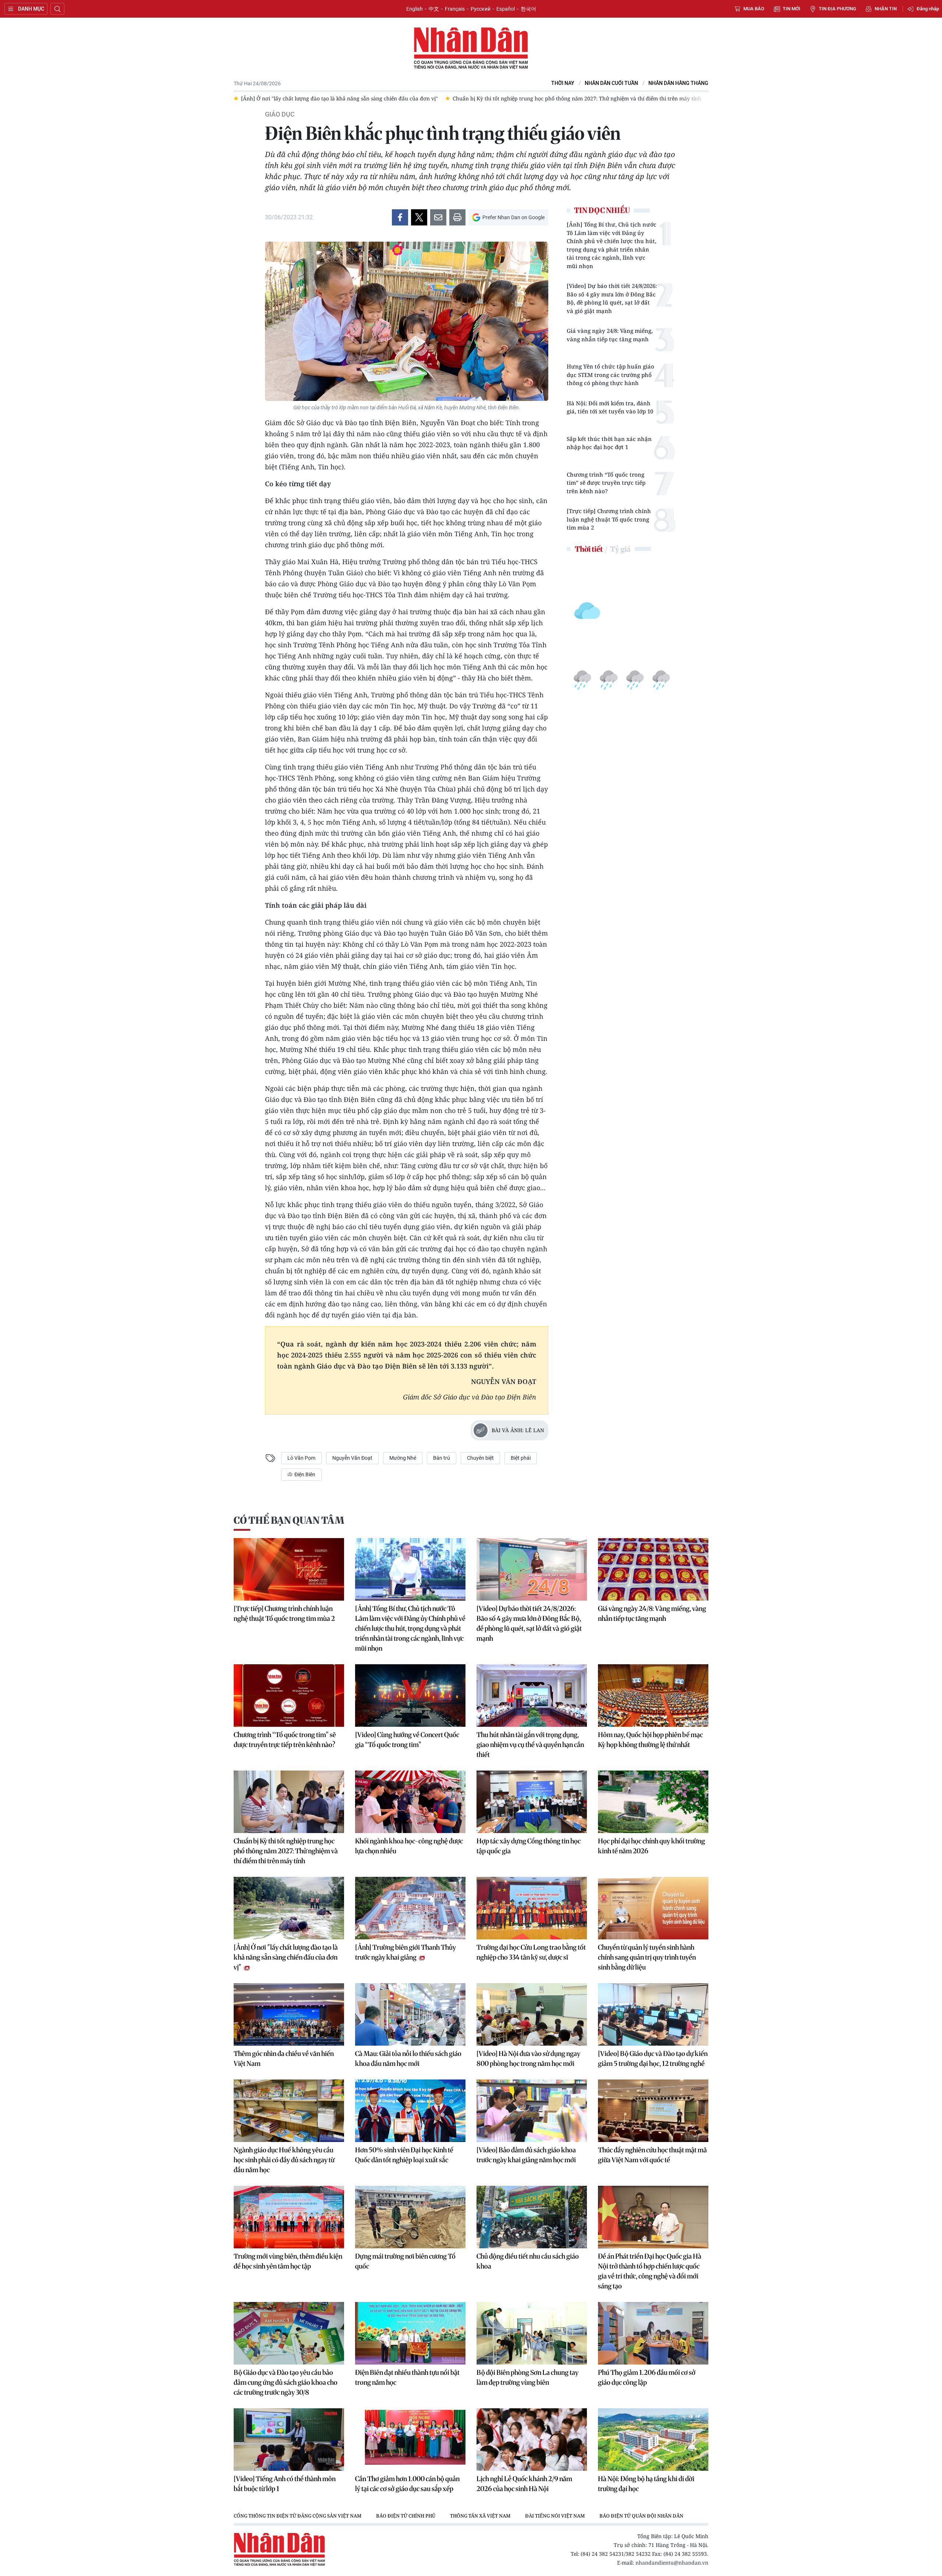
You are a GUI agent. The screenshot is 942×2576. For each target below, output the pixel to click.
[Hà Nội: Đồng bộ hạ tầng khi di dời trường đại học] (653, 2440)
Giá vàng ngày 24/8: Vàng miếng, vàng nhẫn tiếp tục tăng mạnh (610, 335)
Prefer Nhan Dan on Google (514, 217)
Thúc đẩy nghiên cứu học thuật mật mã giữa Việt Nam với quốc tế (652, 2155)
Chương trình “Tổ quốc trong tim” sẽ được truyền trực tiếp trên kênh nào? (606, 483)
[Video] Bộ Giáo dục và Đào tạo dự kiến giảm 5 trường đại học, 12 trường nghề (653, 2059)
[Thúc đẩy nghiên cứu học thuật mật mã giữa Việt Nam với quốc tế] (653, 2111)
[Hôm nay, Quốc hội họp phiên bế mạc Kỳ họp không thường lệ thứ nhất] (653, 1696)
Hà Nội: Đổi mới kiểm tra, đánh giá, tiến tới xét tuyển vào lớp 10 (610, 407)
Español (506, 9)
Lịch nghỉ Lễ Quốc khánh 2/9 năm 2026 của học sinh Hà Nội (524, 2484)
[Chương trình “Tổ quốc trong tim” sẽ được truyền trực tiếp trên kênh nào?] (289, 1696)
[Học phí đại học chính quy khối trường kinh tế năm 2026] (653, 1802)
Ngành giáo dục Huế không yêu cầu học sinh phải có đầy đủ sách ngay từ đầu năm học (284, 2160)
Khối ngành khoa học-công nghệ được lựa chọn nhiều (409, 1846)
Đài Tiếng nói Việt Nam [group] (555, 2516)
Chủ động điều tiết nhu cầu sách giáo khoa (528, 2261)
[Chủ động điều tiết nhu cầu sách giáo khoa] (532, 2217)
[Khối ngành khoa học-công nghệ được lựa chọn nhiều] (410, 1802)
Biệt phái (521, 1458)
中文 (434, 9)
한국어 (528, 9)
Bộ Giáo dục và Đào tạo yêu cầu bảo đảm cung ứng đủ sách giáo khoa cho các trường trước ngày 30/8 (286, 2382)
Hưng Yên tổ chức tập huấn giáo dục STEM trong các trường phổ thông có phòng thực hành (610, 375)
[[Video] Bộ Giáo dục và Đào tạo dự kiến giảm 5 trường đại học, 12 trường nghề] (653, 2014)
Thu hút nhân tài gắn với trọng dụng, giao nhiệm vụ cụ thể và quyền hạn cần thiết (530, 1745)
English (415, 9)
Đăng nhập (928, 9)
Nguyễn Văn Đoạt (352, 1458)
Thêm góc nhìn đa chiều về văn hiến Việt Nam (284, 2059)
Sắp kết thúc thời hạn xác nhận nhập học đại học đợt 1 (609, 443)
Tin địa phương (837, 9)
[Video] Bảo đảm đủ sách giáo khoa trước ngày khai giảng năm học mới (526, 2155)
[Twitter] (419, 217)
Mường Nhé (403, 1458)
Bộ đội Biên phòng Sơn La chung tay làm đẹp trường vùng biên (527, 2377)
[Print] (457, 217)
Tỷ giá (620, 549)
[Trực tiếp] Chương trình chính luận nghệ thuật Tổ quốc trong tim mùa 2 (609, 519)
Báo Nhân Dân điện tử (471, 49)
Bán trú (442, 1458)
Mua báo (754, 9)
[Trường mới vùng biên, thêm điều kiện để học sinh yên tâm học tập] (289, 2217)
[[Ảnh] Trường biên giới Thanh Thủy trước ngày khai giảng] (410, 1908)
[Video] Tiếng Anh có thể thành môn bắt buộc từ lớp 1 (285, 2484)
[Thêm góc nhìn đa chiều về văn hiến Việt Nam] (289, 2014)
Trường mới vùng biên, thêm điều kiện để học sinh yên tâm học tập (288, 2261)
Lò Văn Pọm (301, 1458)
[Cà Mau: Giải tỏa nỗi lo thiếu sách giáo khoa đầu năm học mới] (410, 2014)
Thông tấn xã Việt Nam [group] (480, 2516)
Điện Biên (304, 1474)
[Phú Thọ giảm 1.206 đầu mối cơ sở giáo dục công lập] (653, 2333)
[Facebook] (400, 217)
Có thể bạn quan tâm (289, 1520)
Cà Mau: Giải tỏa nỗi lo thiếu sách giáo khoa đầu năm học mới (408, 2059)
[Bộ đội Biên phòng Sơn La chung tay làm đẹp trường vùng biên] (532, 2333)
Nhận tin (886, 9)
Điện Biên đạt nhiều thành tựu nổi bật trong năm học (407, 2377)
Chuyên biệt (480, 1458)
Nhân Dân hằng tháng (678, 83)
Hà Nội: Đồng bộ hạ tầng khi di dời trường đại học (646, 2484)
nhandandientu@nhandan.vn (672, 2563)
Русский (481, 9)
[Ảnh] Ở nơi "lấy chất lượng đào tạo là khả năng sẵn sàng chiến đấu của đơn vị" (286, 1957)
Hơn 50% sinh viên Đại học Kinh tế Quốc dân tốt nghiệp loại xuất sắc (404, 2155)
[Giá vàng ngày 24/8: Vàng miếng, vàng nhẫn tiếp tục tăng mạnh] (653, 1569)
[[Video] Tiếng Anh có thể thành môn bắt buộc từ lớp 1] (289, 2440)
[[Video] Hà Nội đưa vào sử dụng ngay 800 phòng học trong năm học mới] (532, 2014)
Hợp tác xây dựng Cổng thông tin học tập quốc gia (529, 1846)
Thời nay (563, 83)
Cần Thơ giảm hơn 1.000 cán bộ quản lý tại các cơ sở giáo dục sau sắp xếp (407, 2484)
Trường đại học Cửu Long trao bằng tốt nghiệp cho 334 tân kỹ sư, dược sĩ (531, 1952)
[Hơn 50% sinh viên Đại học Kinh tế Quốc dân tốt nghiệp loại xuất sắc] (410, 2111)
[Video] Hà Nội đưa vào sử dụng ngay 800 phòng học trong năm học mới (528, 2059)
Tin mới (792, 9)
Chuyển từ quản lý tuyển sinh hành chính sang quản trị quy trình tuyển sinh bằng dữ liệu (647, 1957)
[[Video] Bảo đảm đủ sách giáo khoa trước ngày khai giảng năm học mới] (532, 2111)
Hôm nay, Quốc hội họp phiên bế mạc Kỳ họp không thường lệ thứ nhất (650, 1740)
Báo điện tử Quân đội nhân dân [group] (641, 2516)
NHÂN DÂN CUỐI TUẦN (611, 83)
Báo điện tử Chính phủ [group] (406, 2516)
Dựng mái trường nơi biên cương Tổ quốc (405, 2261)
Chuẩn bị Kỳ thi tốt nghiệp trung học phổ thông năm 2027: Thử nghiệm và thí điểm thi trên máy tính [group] (438, 98)
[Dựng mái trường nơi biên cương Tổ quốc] (410, 2217)
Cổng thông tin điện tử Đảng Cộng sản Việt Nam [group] (298, 2516)
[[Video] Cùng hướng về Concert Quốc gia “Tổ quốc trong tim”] (410, 1696)
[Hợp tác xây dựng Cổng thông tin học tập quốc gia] (532, 1802)
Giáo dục (280, 114)
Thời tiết (589, 549)
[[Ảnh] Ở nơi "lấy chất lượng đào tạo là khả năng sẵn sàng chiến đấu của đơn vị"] (289, 1908)
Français (455, 9)
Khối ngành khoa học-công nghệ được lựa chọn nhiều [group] (642, 98)
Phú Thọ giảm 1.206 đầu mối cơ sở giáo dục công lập (647, 2377)
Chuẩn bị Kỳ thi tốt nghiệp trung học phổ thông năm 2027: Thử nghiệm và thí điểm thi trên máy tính (286, 1851)
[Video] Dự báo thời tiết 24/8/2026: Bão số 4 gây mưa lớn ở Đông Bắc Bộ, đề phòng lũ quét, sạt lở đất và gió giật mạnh (612, 298)
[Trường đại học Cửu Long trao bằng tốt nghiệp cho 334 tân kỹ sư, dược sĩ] (532, 1908)
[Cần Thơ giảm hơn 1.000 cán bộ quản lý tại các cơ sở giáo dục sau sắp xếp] (410, 2440)
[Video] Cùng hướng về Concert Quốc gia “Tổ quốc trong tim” (407, 1740)
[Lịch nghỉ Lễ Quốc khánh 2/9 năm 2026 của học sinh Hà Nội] (532, 2440)
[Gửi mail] (438, 217)
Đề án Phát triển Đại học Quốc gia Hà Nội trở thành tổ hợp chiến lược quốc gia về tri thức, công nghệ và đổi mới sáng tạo (650, 2271)
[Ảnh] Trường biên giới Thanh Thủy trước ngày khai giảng (406, 1952)
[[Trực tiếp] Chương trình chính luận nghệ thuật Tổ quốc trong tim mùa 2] (289, 1569)
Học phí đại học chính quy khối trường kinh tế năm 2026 (651, 1846)
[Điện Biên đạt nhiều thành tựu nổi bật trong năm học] (410, 2333)
